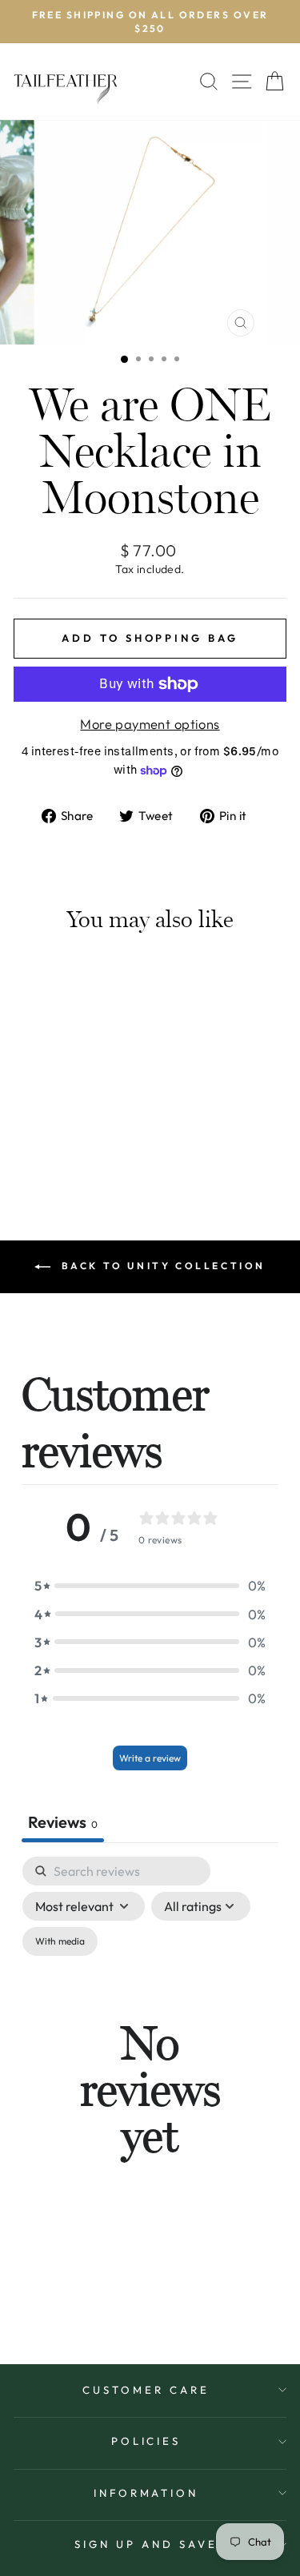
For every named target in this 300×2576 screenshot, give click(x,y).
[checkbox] (60, 1941)
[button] (150, 1585)
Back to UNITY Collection (161, 1266)
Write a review (150, 1758)
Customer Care (146, 2390)
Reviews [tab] (63, 1822)
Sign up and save (146, 2544)
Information (146, 2493)
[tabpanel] (150, 2090)
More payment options (150, 724)
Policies (146, 2441)
